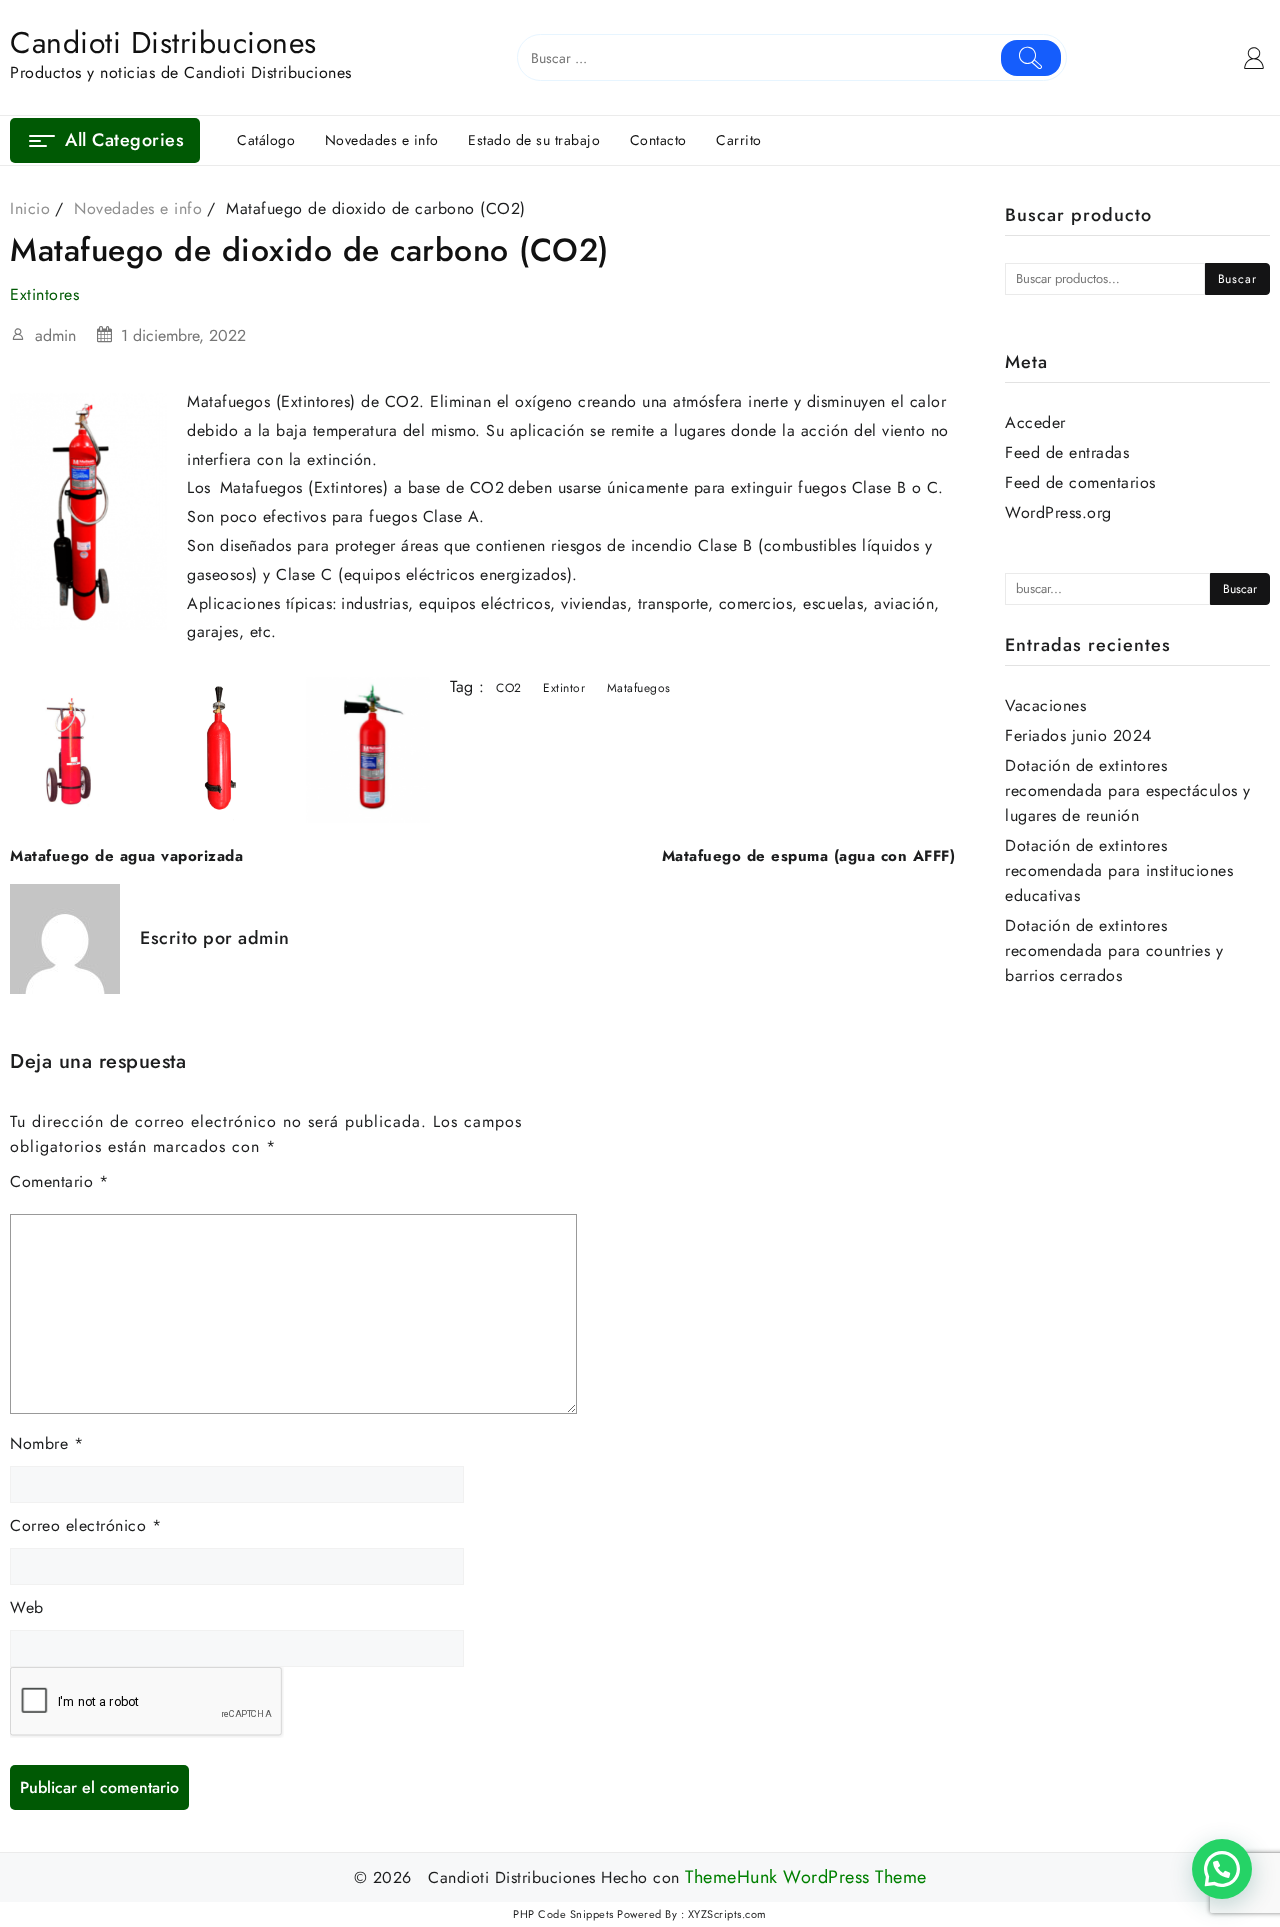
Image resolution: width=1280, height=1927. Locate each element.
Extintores (44, 294)
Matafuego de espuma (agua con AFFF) (809, 856)
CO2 (509, 688)
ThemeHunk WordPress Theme (806, 1877)
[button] (1222, 1869)
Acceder (1035, 422)
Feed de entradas (1067, 452)
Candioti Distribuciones (163, 42)
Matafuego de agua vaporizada (126, 856)
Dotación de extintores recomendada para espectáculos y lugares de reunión (1128, 790)
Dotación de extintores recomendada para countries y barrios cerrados (1114, 950)
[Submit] (1031, 58)
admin (55, 335)
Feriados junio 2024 (1078, 735)
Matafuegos (639, 688)
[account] (1254, 58)
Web (27, 1607)
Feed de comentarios (1080, 482)
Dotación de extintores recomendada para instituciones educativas (1119, 870)
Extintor (564, 688)
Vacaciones (1045, 705)
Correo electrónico (85, 1525)
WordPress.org (1058, 512)
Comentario (59, 1181)
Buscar (1237, 279)
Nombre (46, 1443)
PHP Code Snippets (563, 1914)
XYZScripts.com (727, 1914)
